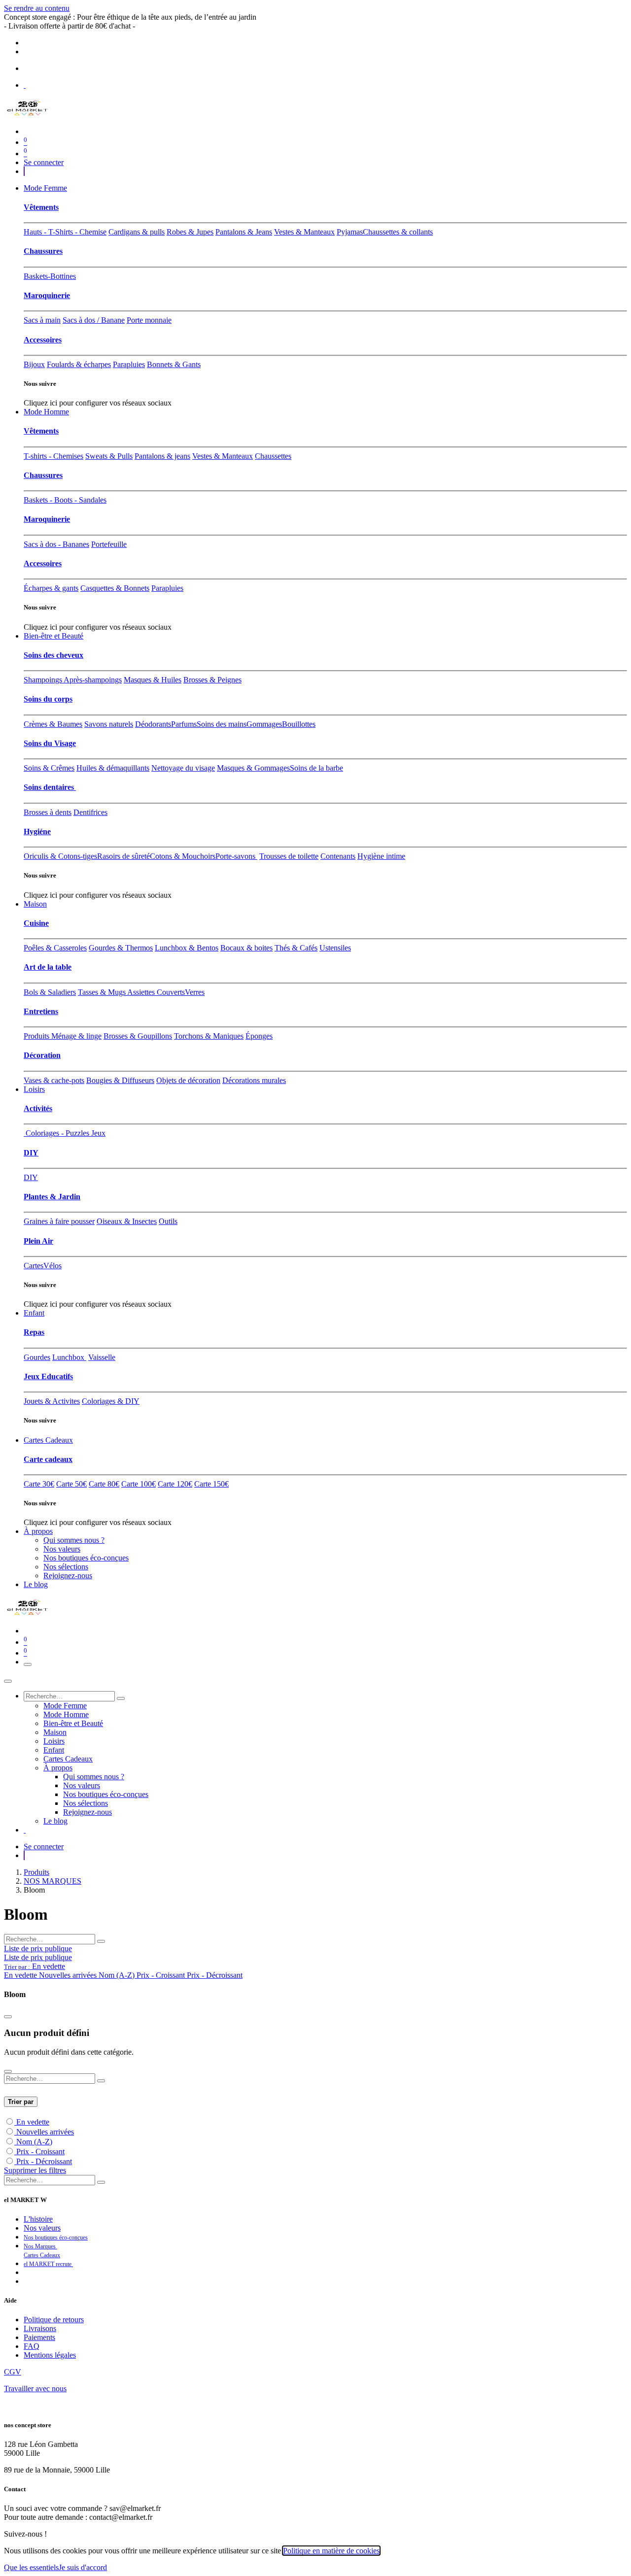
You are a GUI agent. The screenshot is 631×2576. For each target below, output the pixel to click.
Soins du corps (48, 699)
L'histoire (38, 2219)
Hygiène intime (381, 856)
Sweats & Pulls (109, 456)
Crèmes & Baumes (53, 724)
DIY (31, 1153)
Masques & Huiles (153, 680)
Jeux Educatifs (48, 1376)
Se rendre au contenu (37, 8)
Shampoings (44, 680)
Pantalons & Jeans (244, 232)
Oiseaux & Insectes (127, 1221)
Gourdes (37, 1357)
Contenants (338, 856)
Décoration (42, 1055)
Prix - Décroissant (44, 2161)
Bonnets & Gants (174, 364)
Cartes (34, 1266)
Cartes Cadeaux (42, 2255)
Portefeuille (109, 544)
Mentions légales (50, 2355)
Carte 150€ (211, 1484)
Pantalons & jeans (162, 456)
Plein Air (38, 1241)
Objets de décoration (188, 1080)
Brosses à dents (48, 812)
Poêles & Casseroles (55, 948)
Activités (38, 1108)
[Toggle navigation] (28, 1664)
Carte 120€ (175, 1484)
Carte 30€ (39, 1484)
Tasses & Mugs (103, 992)
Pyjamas (350, 232)
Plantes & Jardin (52, 1197)
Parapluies (129, 364)
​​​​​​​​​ (24, 171)
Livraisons (40, 2328)
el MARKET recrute (48, 2264)
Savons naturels (109, 724)
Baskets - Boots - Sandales (65, 500)
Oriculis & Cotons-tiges (60, 856)
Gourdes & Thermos (121, 948)
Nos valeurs (42, 2228)
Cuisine (36, 923)
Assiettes (142, 992)
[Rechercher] (121, 1698)
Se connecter (44, 162)
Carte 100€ (139, 1484)
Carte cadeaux (48, 1459)
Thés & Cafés (296, 948)
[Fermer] (8, 1681)
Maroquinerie (47, 295)
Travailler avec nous (35, 2389)
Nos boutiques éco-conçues (56, 2237)
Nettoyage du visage (183, 768)
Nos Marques (40, 2246)
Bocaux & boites (246, 948)
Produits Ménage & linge (63, 1036)
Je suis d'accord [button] (83, 2567)
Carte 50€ (71, 1484)
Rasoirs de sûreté (123, 856)
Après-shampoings (93, 680)
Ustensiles (335, 948)
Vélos (53, 1266)
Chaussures (43, 251)
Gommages (264, 724)
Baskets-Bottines (50, 276)
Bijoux (34, 364)
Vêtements (41, 207)
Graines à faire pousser (59, 1221)
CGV (13, 2372)
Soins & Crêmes (49, 768)
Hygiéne (37, 831)
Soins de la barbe (316, 768)
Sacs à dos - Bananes (56, 544)
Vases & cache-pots (54, 1080)
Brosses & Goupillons (138, 1036)
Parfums (184, 724)
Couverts (171, 992)
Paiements (39, 2337)
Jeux (97, 1133)
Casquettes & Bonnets (115, 588)
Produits (36, 1872)
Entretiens (41, 1011)
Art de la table (48, 967)
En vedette (33, 2122)
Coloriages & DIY (111, 1401)
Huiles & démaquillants (113, 768)
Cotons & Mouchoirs (183, 856)
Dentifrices (90, 812)
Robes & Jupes (190, 232)
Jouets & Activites (52, 1401)
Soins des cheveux (53, 655)
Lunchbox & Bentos (187, 948)
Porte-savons (236, 856)
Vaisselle (102, 1357)
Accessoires (43, 340)
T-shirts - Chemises (53, 456)
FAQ (32, 2346)
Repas (34, 1332)
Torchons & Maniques (209, 1036)
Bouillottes (299, 724)
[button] (35, 1966)
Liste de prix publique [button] (38, 1949)
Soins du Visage (50, 743)
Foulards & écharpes (79, 364)
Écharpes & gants (51, 588)
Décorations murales (254, 1080)
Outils (168, 1221)
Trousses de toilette (289, 856)
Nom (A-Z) (34, 2142)
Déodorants (153, 724)
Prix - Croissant (40, 2152)
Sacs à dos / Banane (94, 320)
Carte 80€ (104, 1484)
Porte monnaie (149, 320)
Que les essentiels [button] (31, 2567)
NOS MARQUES (53, 1881)
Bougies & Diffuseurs (120, 1080)
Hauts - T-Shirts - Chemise (65, 232)
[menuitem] (45, 188)
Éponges (259, 1036)
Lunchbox (69, 1357)
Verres (195, 992)
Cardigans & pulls (137, 232)
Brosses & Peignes (212, 680)
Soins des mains (222, 724)
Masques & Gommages (253, 768)
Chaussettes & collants (398, 232)
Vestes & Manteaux (304, 232)
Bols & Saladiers (50, 992)
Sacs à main (42, 320)
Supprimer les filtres (35, 2170)
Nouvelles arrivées (45, 2132)
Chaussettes (273, 456)
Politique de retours (54, 2320)
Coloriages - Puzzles (56, 1133)
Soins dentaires (50, 787)
